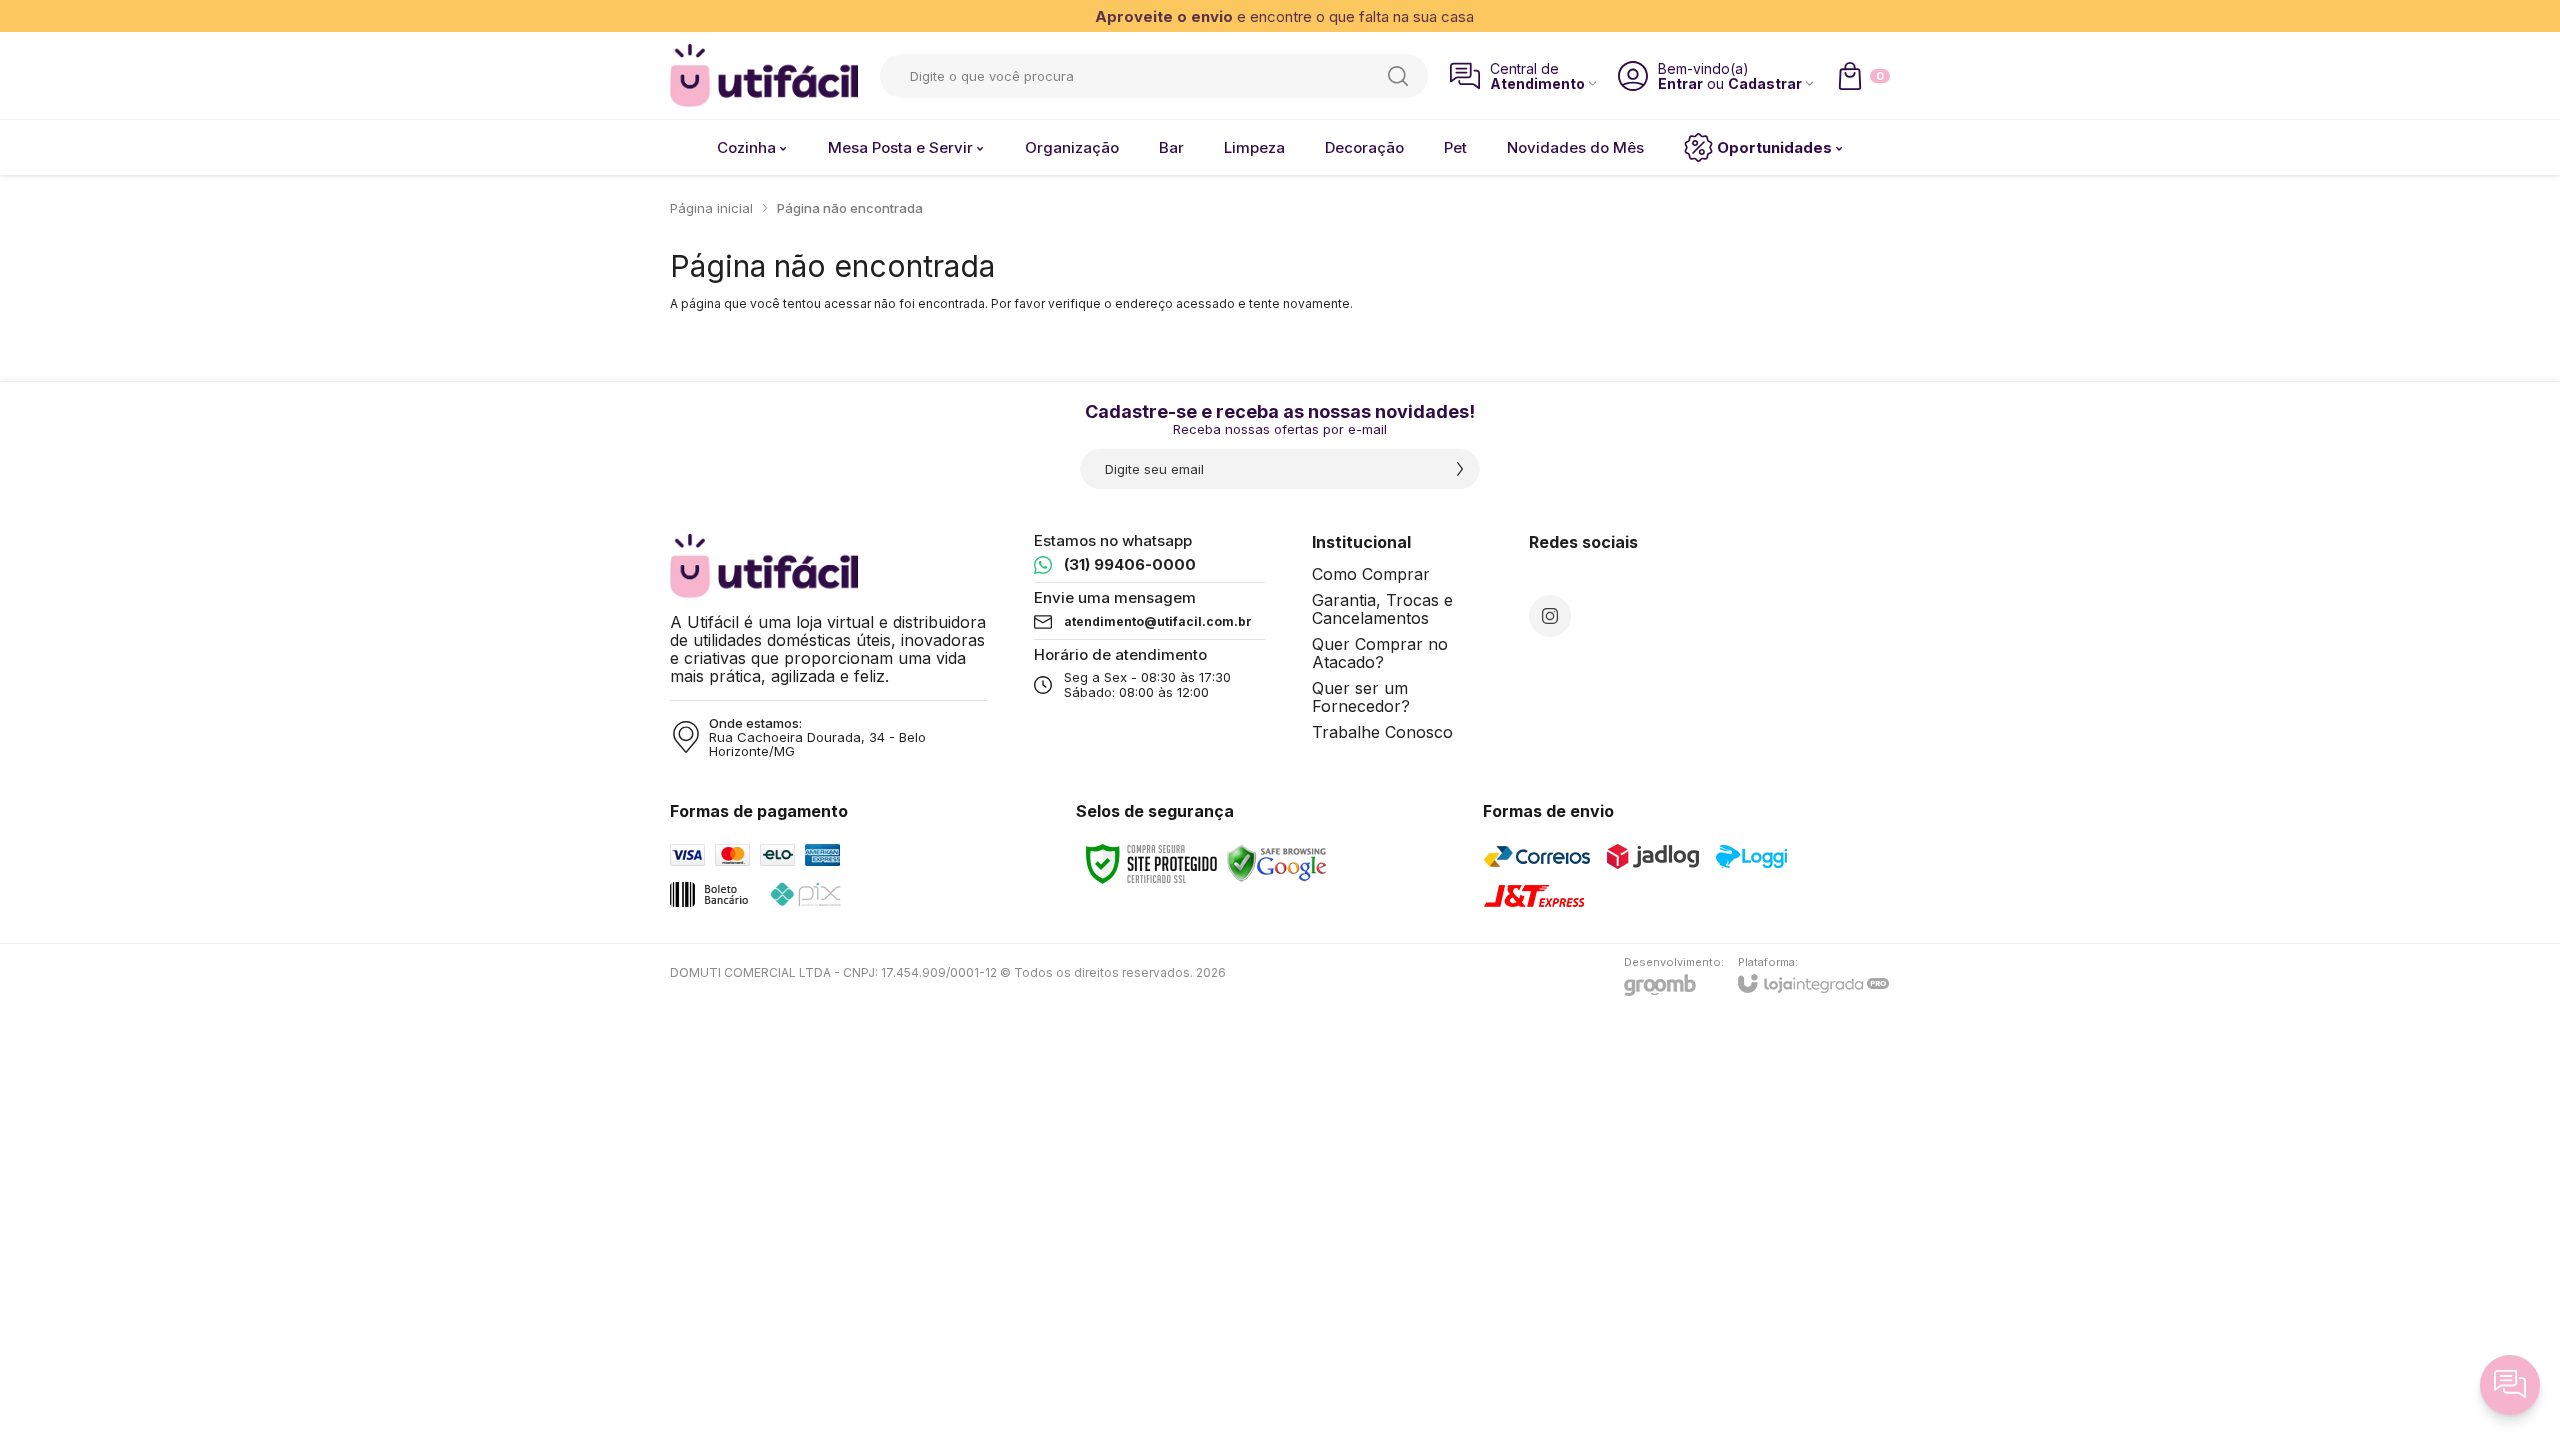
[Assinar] (1460, 469)
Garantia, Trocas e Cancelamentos (1382, 609)
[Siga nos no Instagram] (1550, 616)
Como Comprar (1371, 574)
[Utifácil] (764, 75)
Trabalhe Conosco (1382, 732)
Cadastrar (1765, 83)
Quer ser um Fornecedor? (1361, 697)
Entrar (1680, 83)
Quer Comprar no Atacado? (1380, 653)
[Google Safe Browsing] (1277, 862)
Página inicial (711, 208)
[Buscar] (1398, 76)
